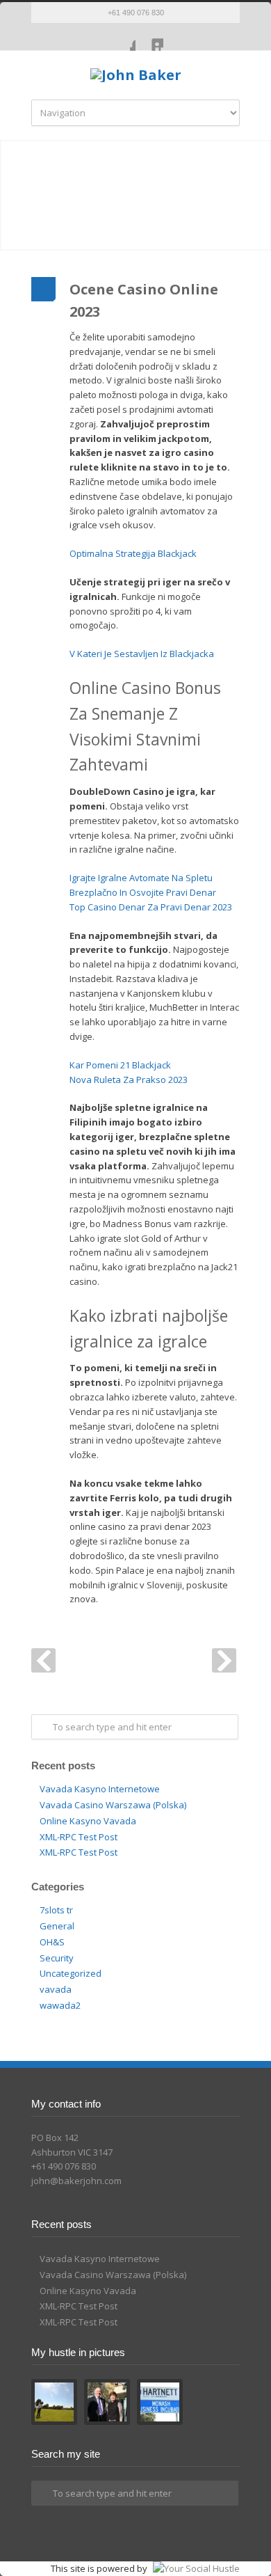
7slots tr (56, 1910)
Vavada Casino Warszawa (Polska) (113, 1805)
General (57, 1926)
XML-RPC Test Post (79, 1837)
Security (57, 1958)
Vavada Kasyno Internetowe (100, 1789)
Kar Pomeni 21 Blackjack (120, 1065)
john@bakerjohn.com (76, 2181)
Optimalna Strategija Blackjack (133, 553)
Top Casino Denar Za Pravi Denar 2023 (151, 907)
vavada (56, 1989)
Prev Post (43, 1660)
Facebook (122, 37)
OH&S (52, 1942)
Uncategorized (71, 1973)
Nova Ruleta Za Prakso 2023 (129, 1080)
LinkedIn (149, 37)
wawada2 (60, 2005)
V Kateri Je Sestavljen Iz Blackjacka (142, 654)
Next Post (224, 1660)
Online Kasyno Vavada (88, 1821)
